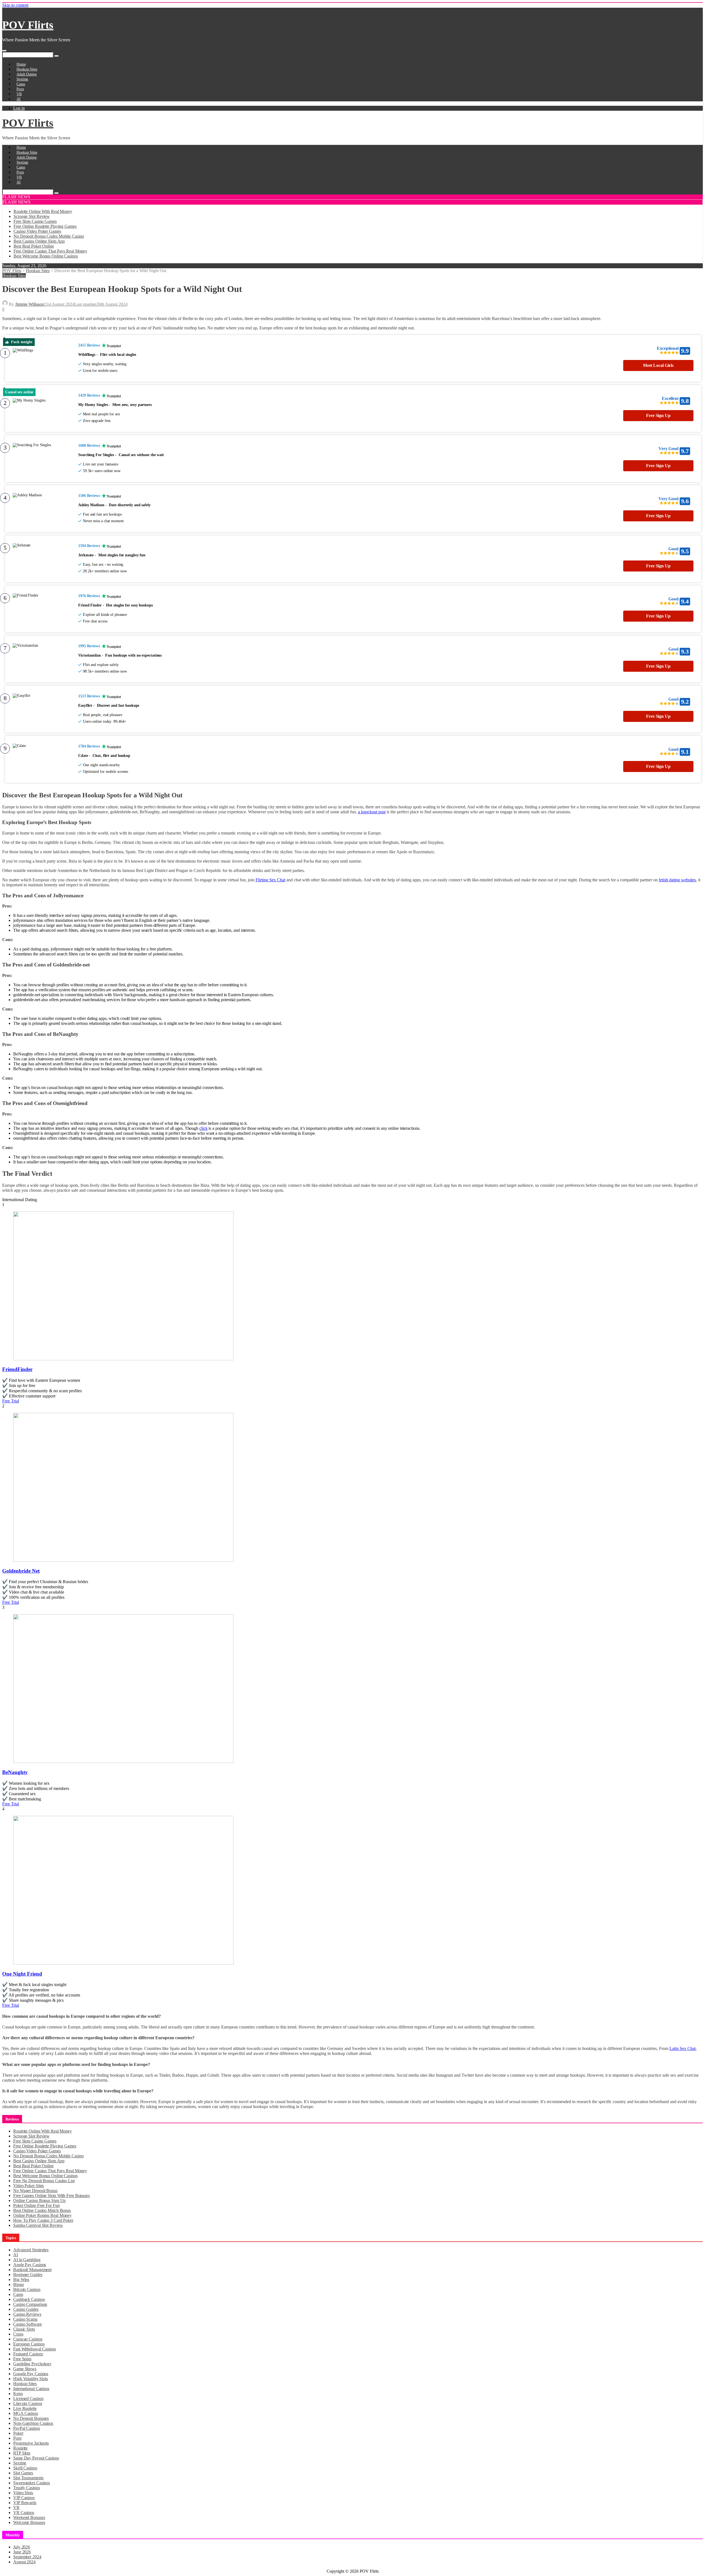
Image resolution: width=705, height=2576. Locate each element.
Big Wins (21, 2280)
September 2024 (27, 2557)
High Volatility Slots (31, 2379)
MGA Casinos (26, 2413)
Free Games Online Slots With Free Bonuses (51, 2196)
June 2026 (22, 2552)
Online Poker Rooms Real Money (42, 2215)
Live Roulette (25, 2408)
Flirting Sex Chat (270, 880)
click (204, 1128)
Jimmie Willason (29, 304)
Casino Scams (25, 2319)
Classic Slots (24, 2329)
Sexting (22, 79)
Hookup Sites (27, 69)
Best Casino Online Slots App (39, 241)
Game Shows (25, 2369)
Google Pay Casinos (31, 2374)
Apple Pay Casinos (30, 2265)
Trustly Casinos (27, 2488)
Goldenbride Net (21, 1571)
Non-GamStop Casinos (33, 2423)
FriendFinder (17, 1369)
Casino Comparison (30, 2304)
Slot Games (23, 2473)
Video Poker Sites (29, 2186)
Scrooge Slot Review (32, 216)
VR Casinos (24, 2513)
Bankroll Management (32, 2270)
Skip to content (15, 5)
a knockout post (372, 812)
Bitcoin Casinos (27, 2289)
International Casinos (31, 2389)
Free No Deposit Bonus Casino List (44, 2181)
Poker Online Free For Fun (36, 2205)
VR (19, 94)
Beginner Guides (28, 2275)
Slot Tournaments (28, 2478)
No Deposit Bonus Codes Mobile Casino (49, 236)
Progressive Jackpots (31, 2443)
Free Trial (11, 1401)
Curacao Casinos (28, 2339)
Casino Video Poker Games (37, 231)
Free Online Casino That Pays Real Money (50, 251)
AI (19, 99)
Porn (20, 89)
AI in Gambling (27, 2260)
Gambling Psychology (32, 2364)
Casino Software (28, 2324)
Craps (18, 2334)
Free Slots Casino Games (35, 221)
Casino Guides (26, 2309)
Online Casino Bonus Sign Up (39, 2200)
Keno (18, 2394)
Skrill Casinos (25, 2468)
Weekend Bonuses (29, 2517)
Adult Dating (27, 74)
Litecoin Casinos (28, 2403)
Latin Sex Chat (683, 2048)
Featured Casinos (28, 2354)
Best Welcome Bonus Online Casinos (46, 256)
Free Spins (22, 2359)
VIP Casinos (24, 2498)
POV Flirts (28, 25)
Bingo (19, 2284)
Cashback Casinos (29, 2299)
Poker (18, 2433)
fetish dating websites (677, 880)
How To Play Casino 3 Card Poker (43, 2220)
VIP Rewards (25, 2503)
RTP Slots (22, 2453)
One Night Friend (22, 1974)
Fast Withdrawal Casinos (35, 2349)
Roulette (20, 2448)
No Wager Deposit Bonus (35, 2191)
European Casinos (29, 2344)
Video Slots (23, 2493)
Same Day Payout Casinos (36, 2458)
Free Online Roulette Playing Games (45, 226)
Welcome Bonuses (29, 2522)
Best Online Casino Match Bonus (42, 2210)
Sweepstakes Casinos (32, 2483)
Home (21, 64)
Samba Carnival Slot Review (38, 2225)
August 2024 (24, 2562)
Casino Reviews (27, 2314)
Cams (21, 84)
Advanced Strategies (31, 2250)
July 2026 (22, 2547)
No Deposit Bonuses (31, 2418)
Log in (19, 108)
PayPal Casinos (27, 2428)
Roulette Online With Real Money (43, 211)
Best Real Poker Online (34, 246)
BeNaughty (15, 1772)
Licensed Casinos (28, 2398)
